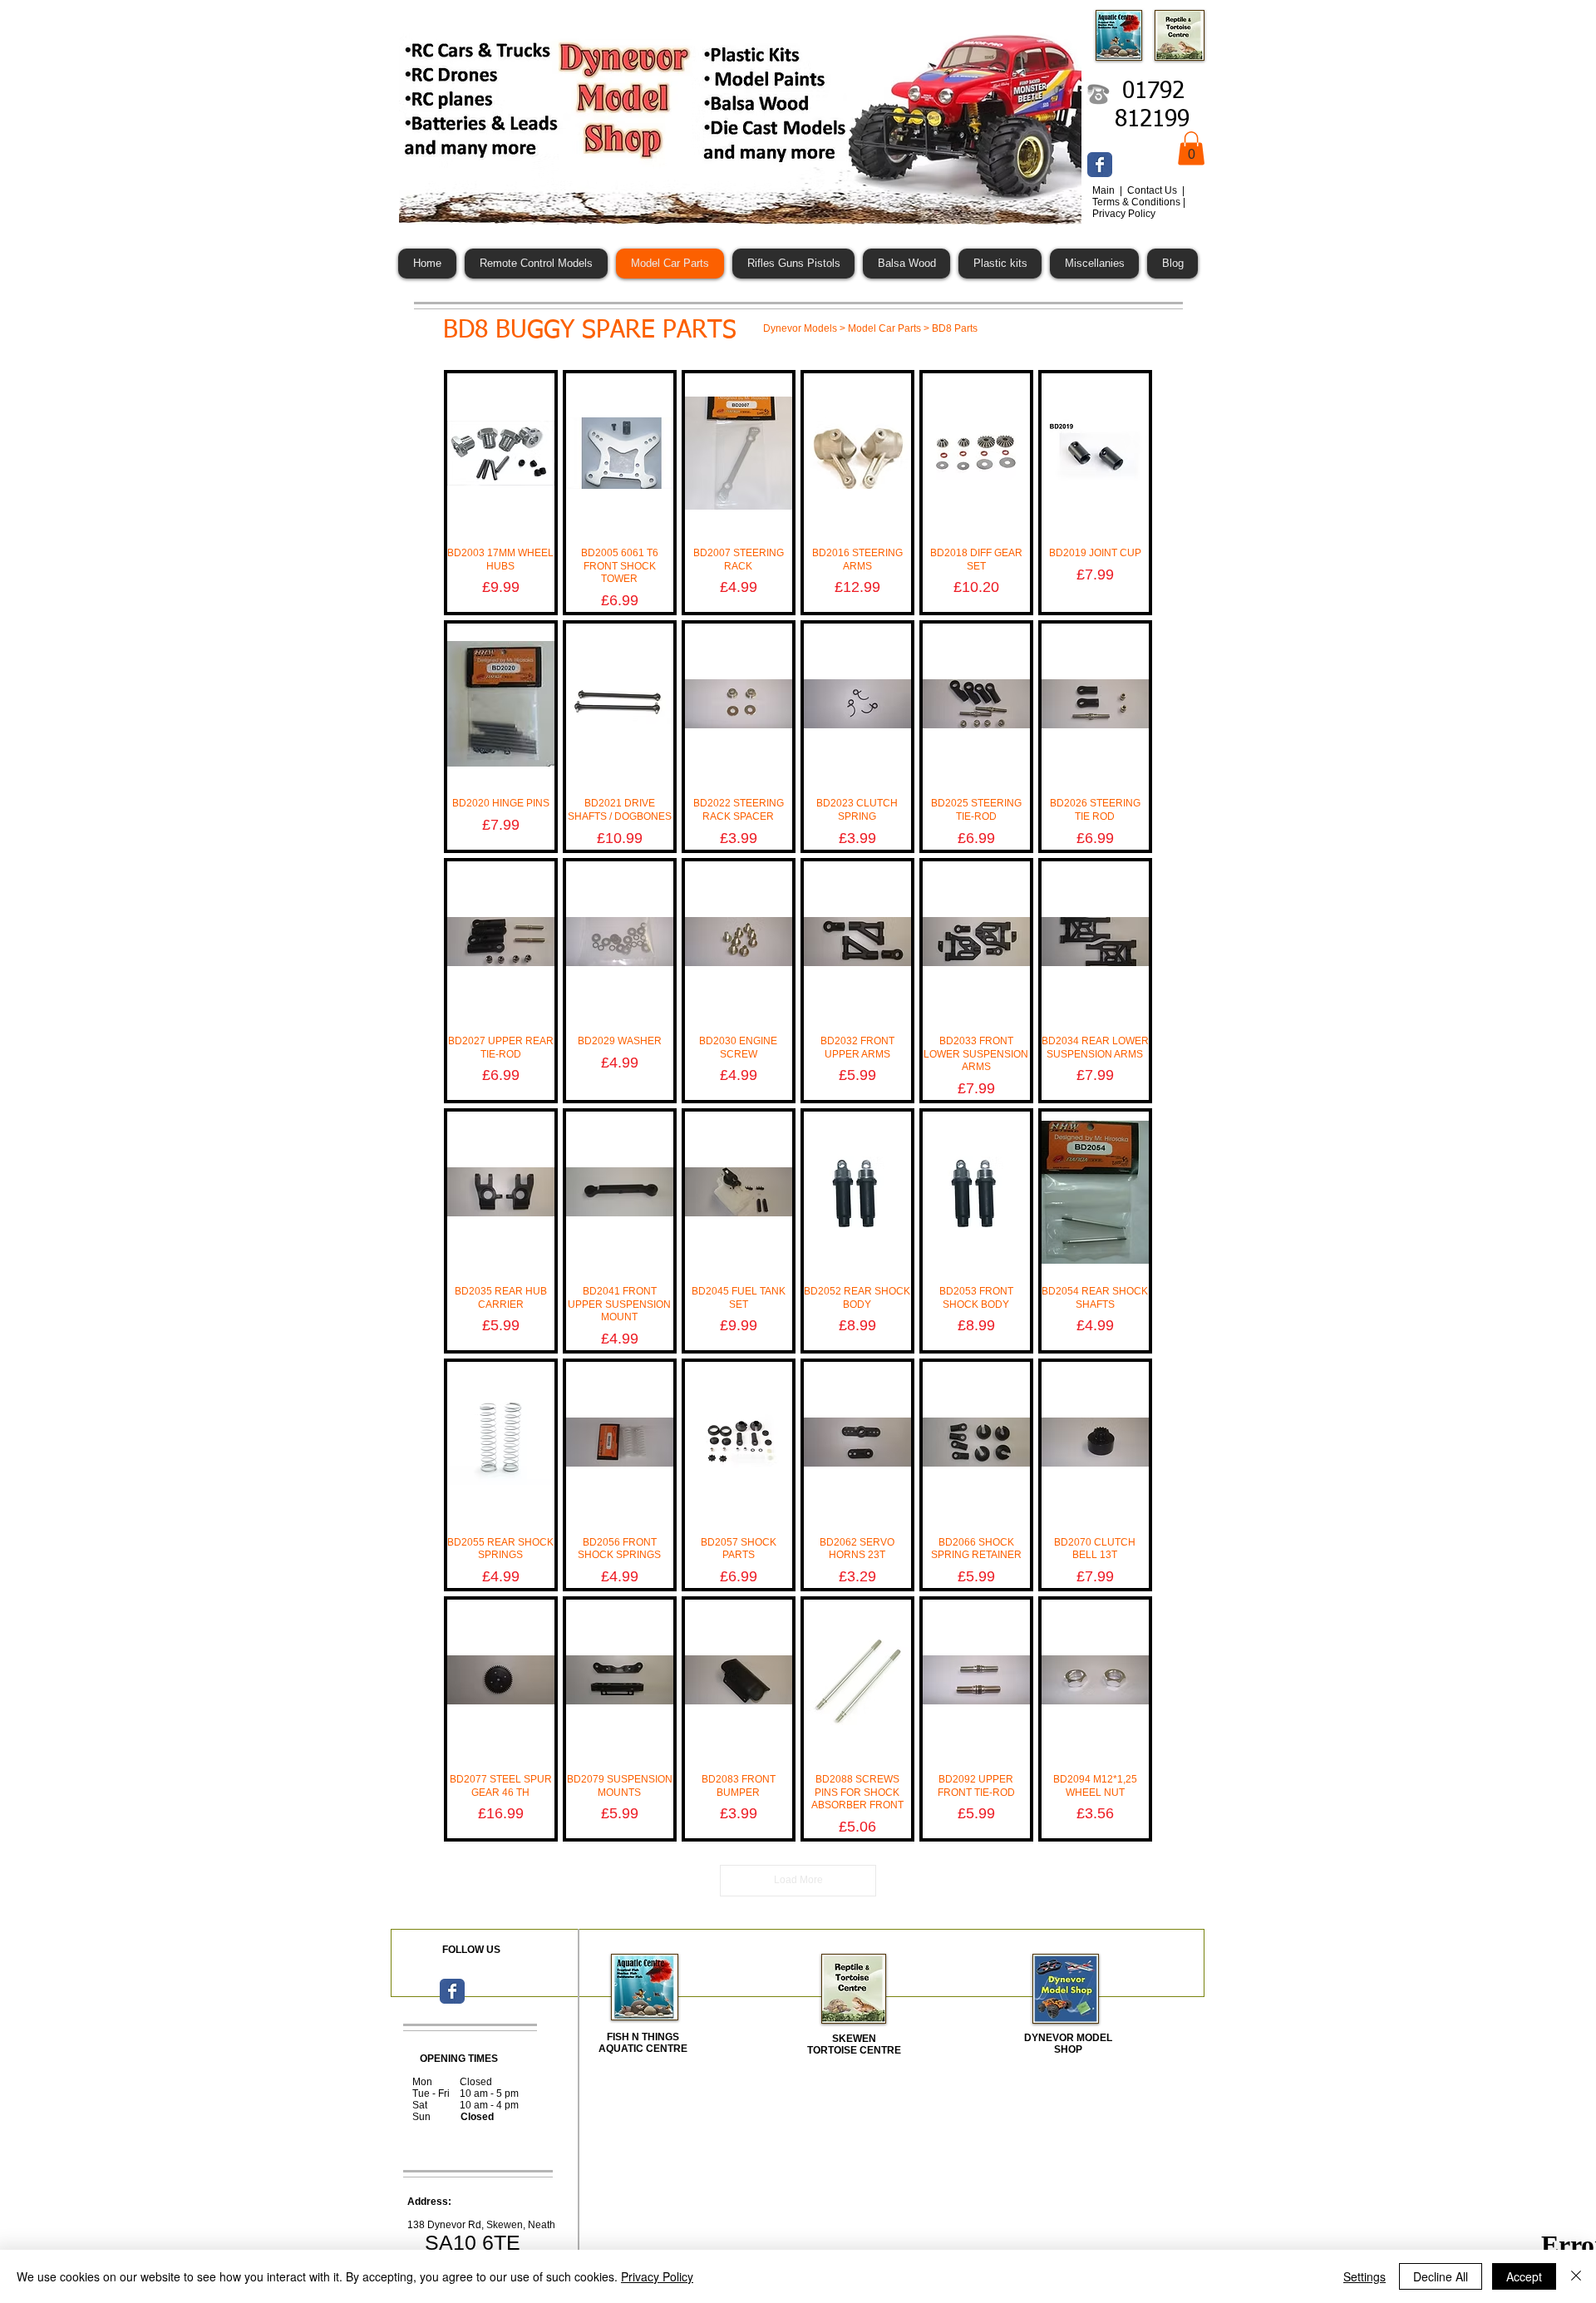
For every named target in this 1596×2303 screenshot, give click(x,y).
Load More (798, 1880)
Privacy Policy (657, 2276)
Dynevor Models (800, 328)
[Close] (1576, 2276)
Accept (1524, 2276)
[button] (1191, 148)
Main (1105, 190)
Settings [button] (1364, 2276)
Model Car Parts (884, 328)
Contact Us (1153, 190)
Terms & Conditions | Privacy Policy (1139, 208)
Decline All (1441, 2276)
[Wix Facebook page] (1100, 165)
